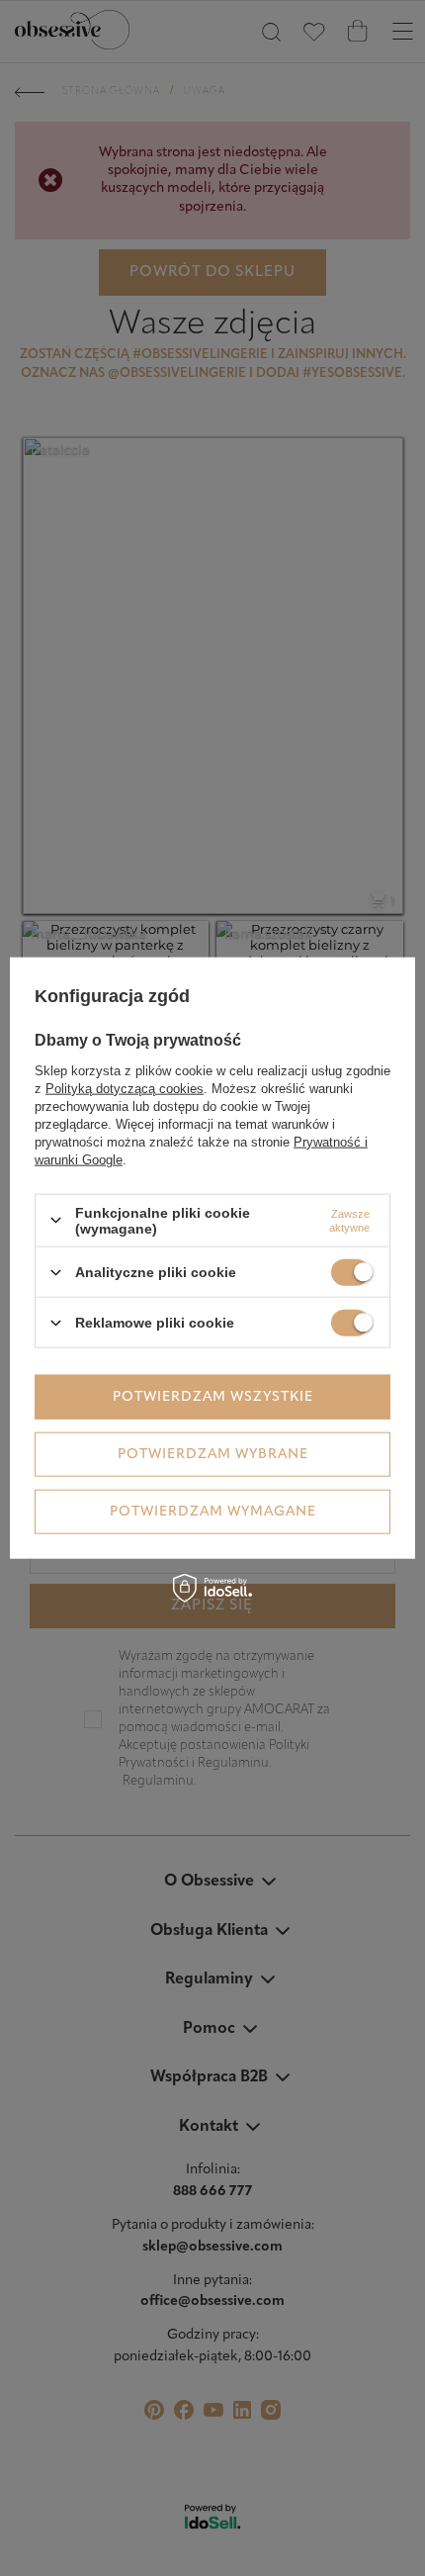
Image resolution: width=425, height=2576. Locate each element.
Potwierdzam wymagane (213, 1511)
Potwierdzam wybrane (213, 1454)
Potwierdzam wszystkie (213, 1396)
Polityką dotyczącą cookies (125, 1088)
